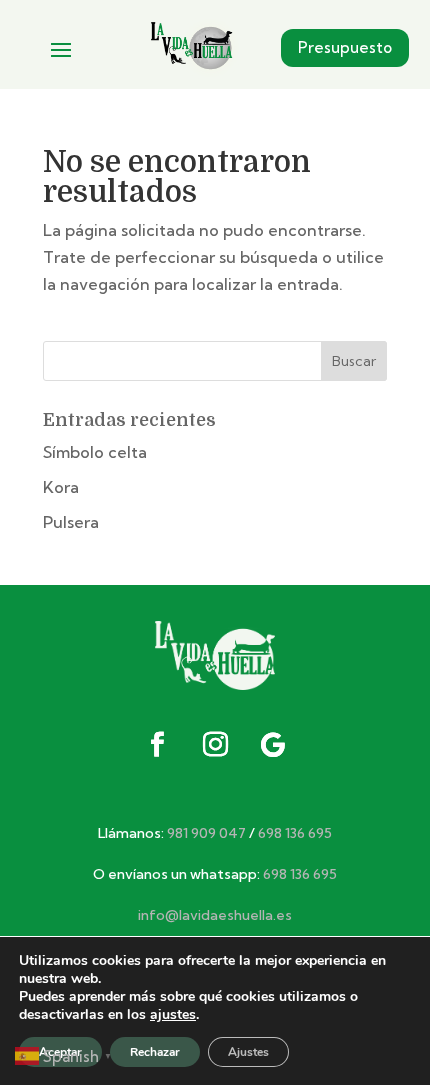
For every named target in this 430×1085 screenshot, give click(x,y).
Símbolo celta (95, 452)
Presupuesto (345, 47)
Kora (61, 487)
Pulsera (71, 522)
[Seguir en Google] (273, 745)
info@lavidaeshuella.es (215, 915)
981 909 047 (206, 833)
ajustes (173, 1015)
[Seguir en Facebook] (157, 745)
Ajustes (248, 1052)
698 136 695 (295, 833)
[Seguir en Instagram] (215, 745)
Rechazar (155, 1052)
